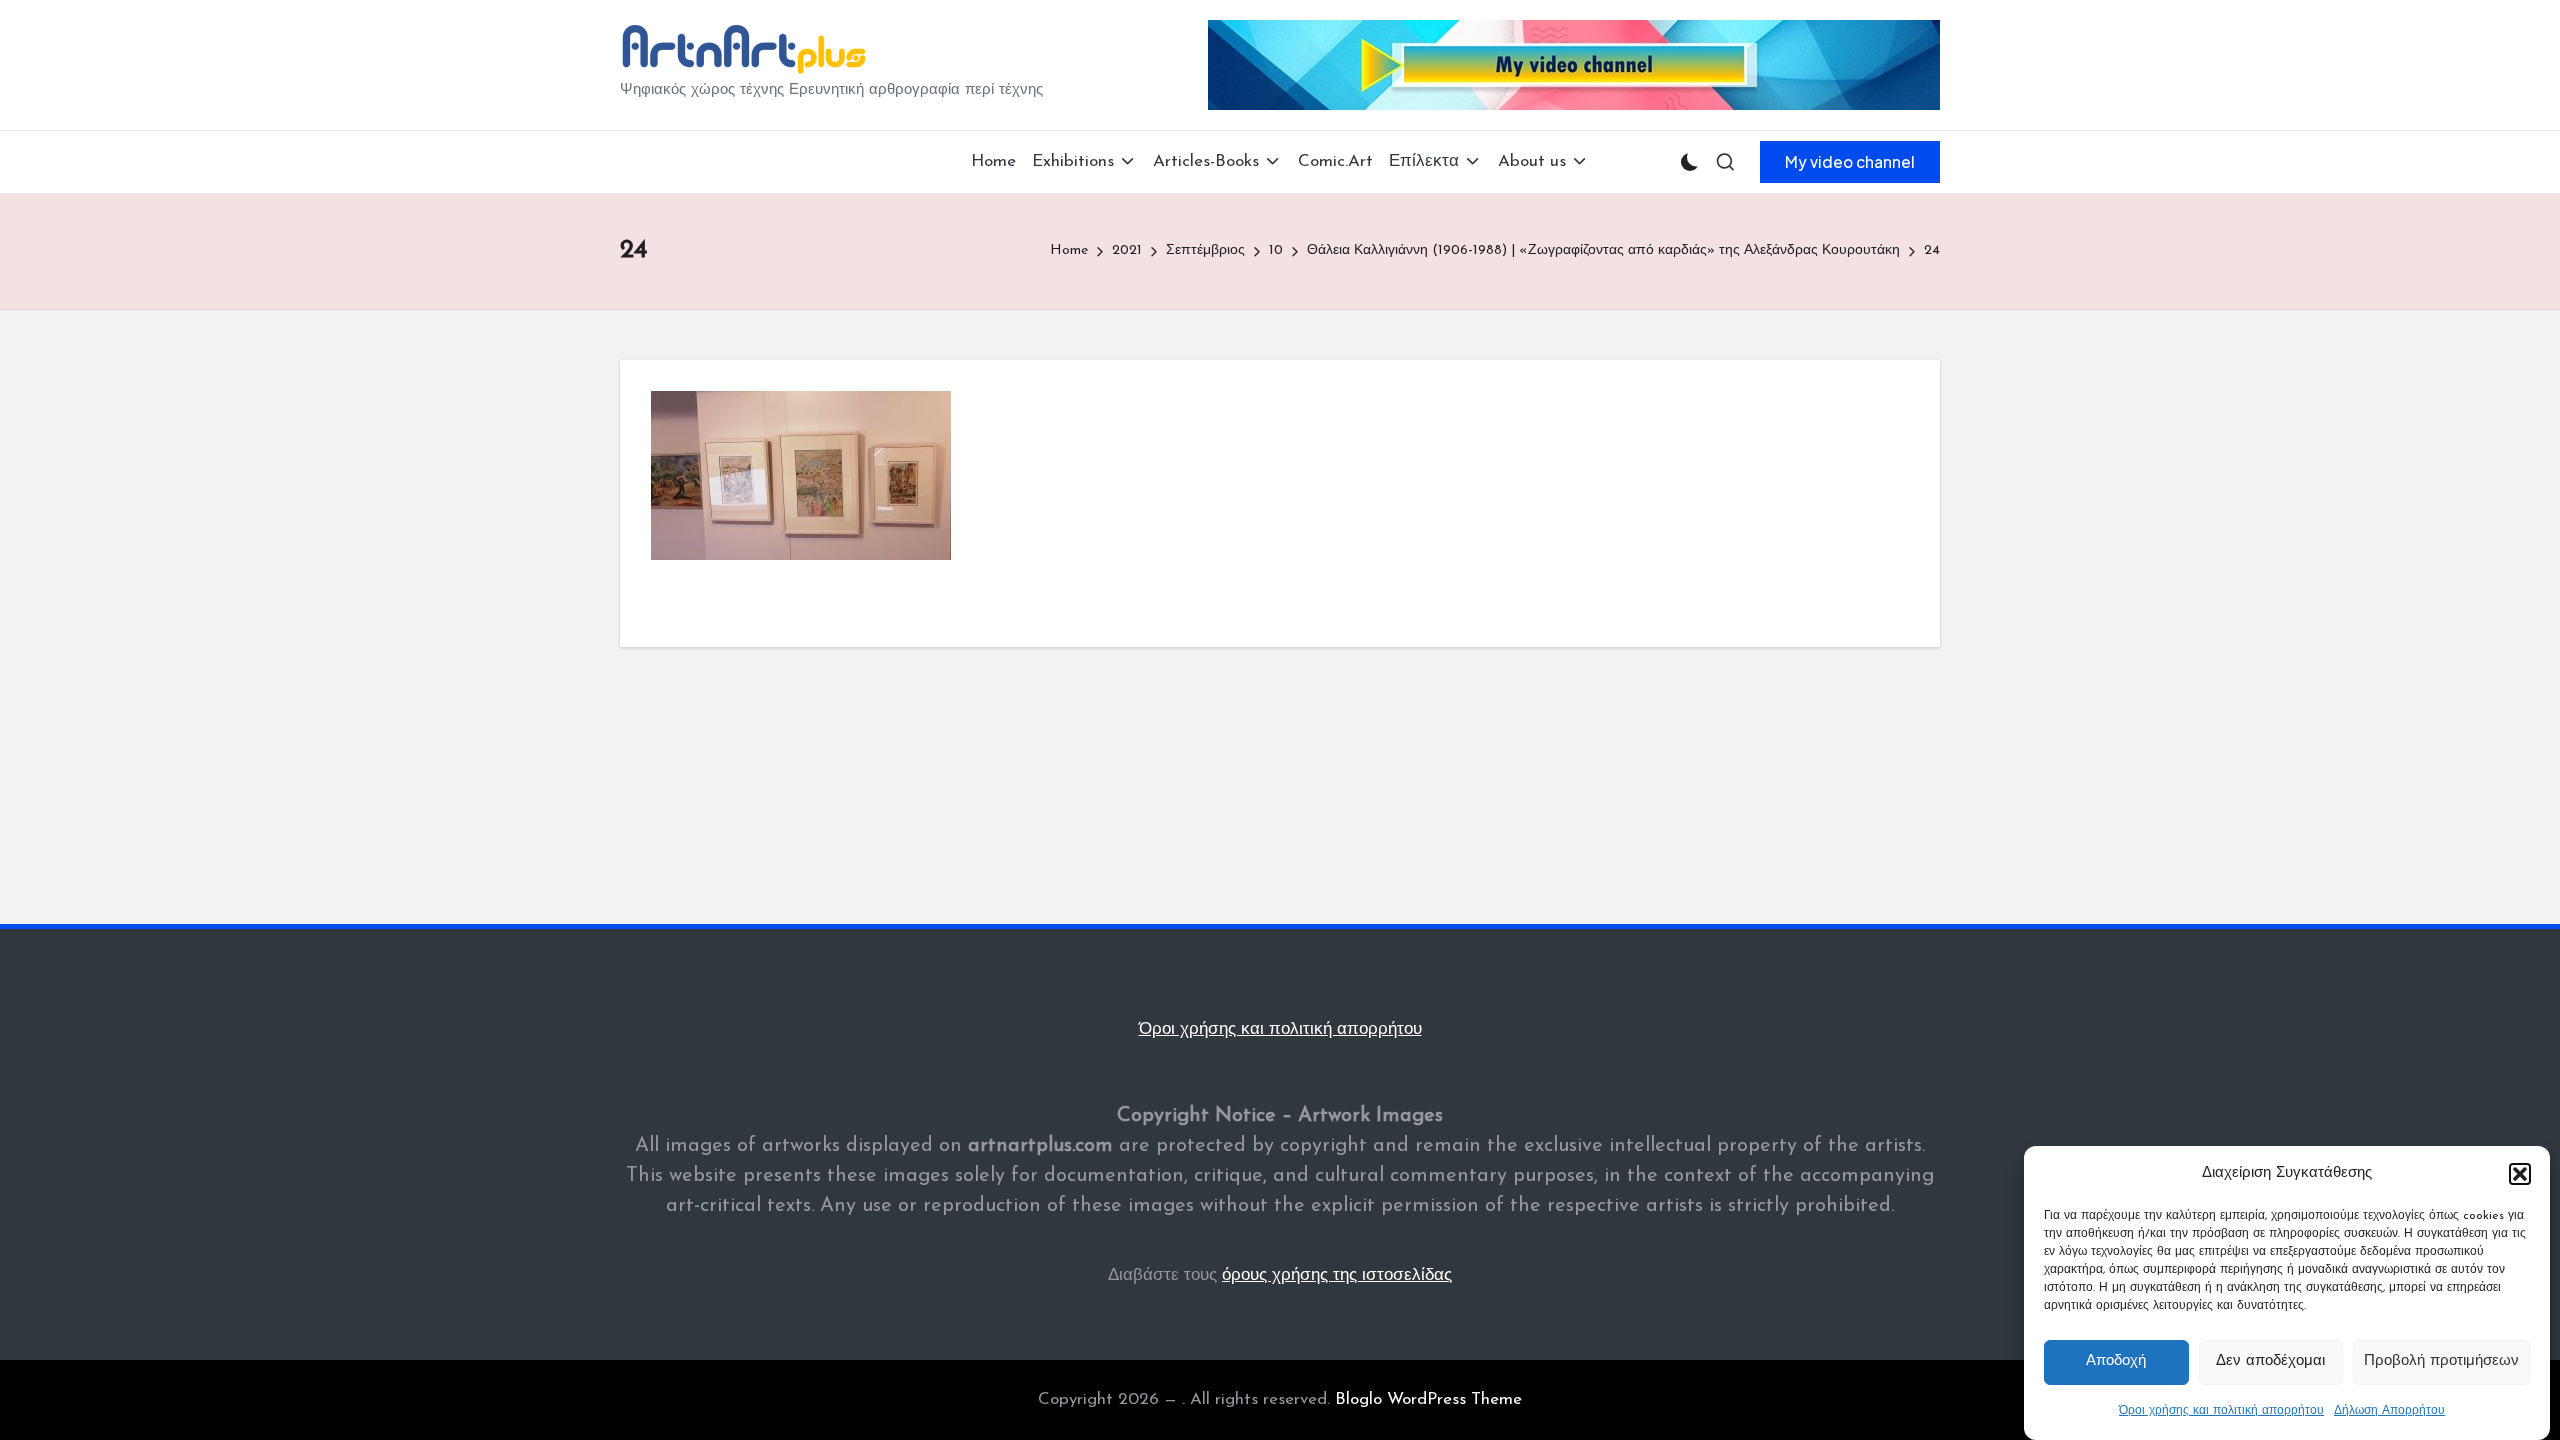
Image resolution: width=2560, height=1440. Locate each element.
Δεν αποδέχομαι (2270, 1362)
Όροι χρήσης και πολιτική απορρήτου (2221, 1411)
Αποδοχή (2116, 1362)
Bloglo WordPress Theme (1428, 1399)
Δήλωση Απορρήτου (2389, 1411)
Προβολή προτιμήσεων (2441, 1362)
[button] (2520, 1174)
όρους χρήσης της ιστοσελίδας (1337, 1275)
